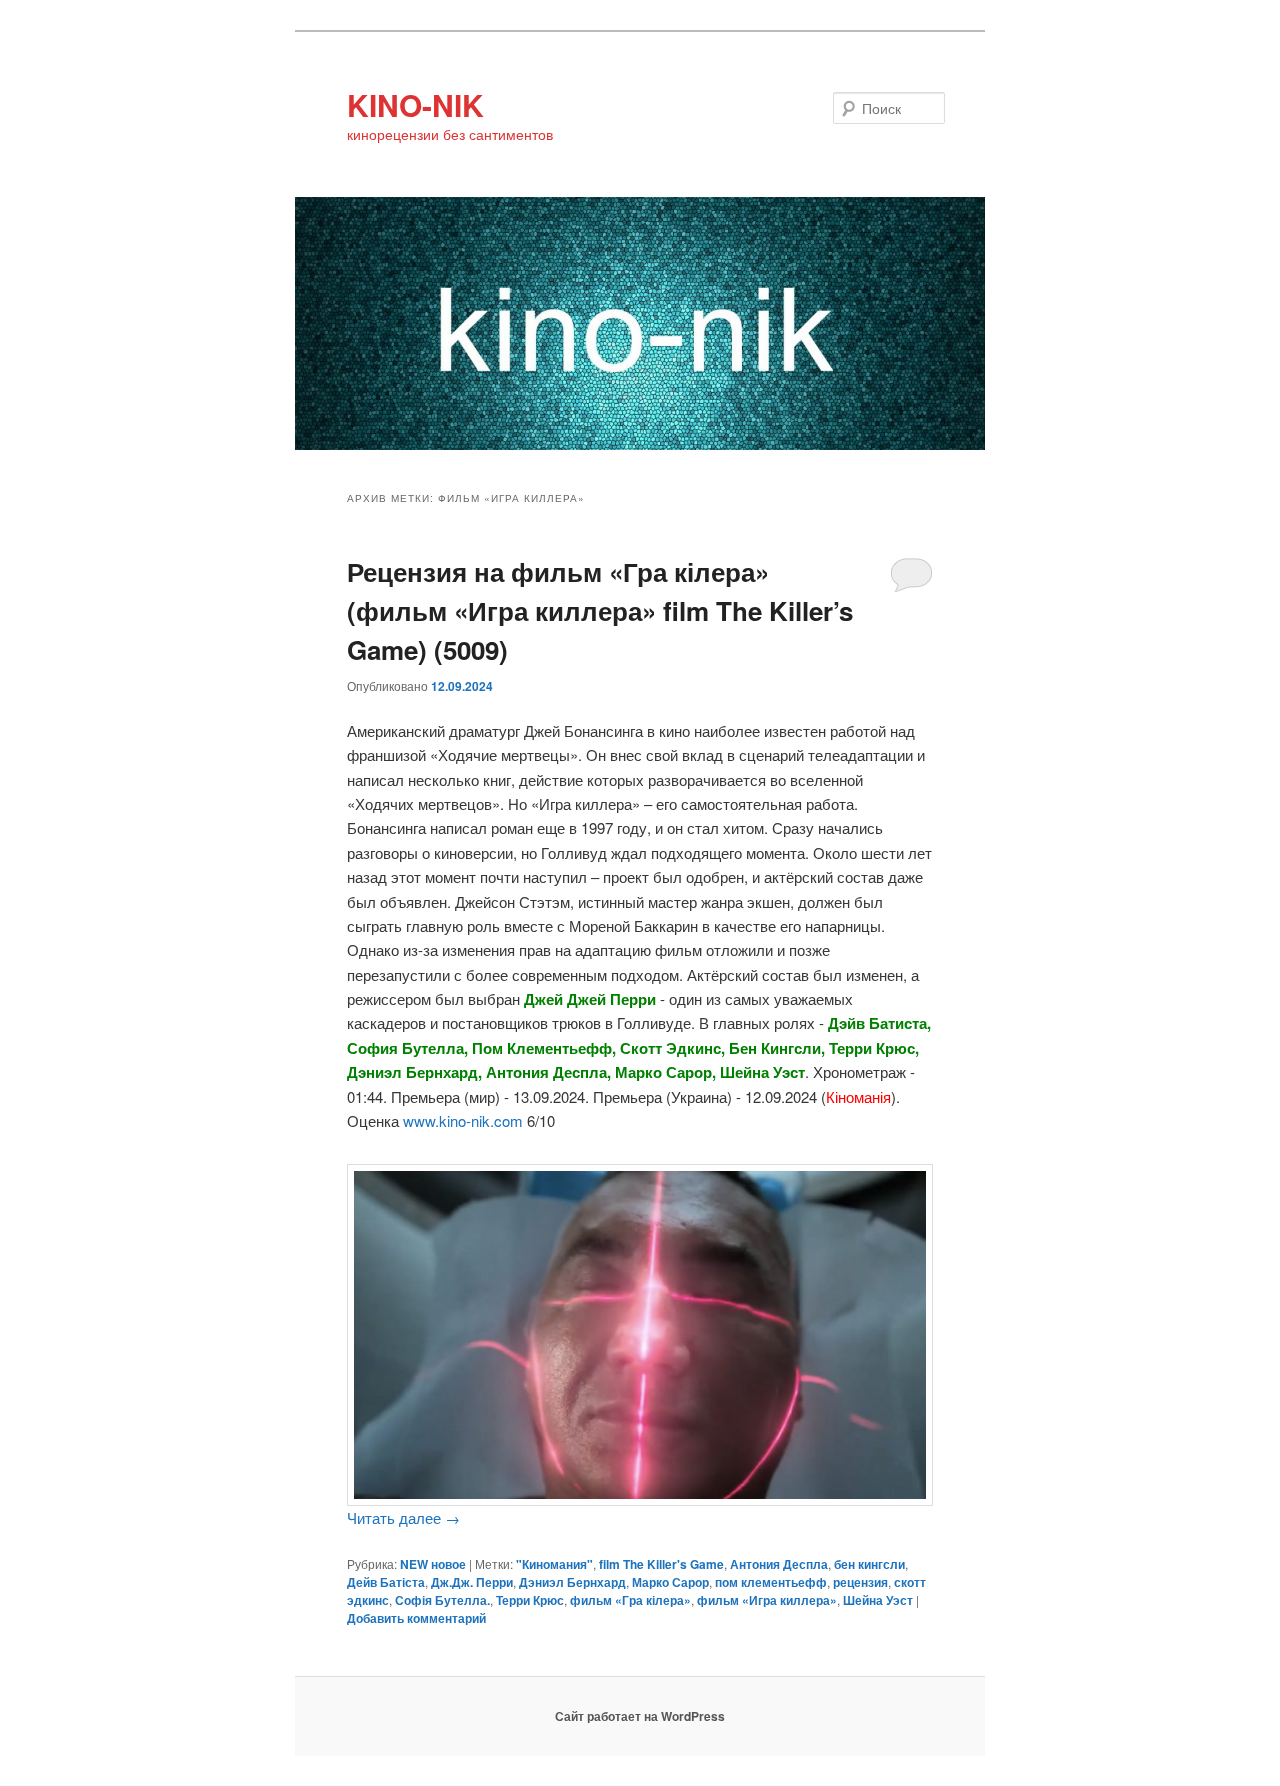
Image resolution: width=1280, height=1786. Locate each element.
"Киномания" (554, 1564)
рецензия (860, 1582)
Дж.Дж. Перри (472, 1582)
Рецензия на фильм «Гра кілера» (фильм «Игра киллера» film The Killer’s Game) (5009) (600, 610)
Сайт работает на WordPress (640, 1716)
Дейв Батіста (386, 1582)
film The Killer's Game (661, 1564)
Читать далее (403, 1517)
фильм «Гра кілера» (630, 1600)
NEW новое (433, 1564)
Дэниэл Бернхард (572, 1582)
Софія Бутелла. (442, 1600)
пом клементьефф (771, 1582)
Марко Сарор (670, 1582)
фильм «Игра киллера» (767, 1600)
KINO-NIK (415, 104)
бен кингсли (869, 1564)
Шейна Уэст (878, 1600)
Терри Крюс (530, 1600)
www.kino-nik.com (463, 1120)
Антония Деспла (779, 1564)
